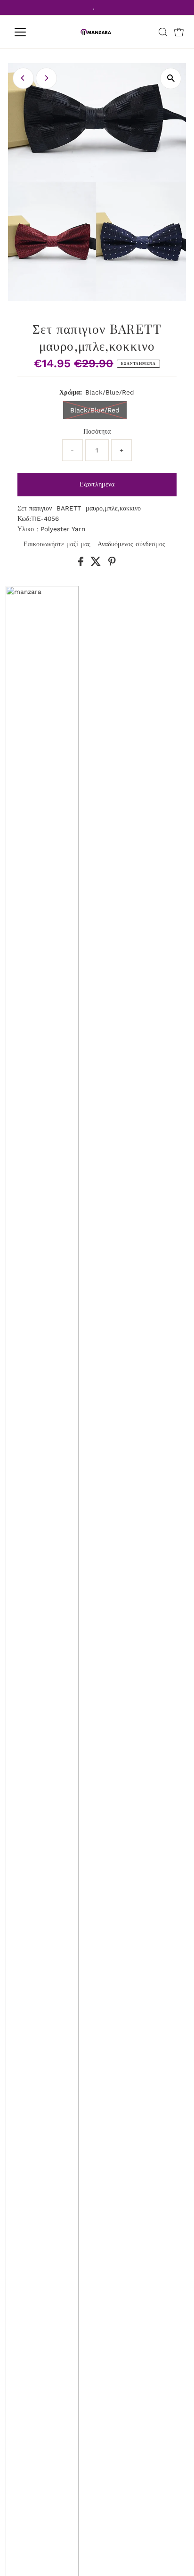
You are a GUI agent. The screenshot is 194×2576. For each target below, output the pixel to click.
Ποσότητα (97, 431)
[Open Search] (163, 32)
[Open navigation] (29, 32)
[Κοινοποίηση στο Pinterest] (112, 564)
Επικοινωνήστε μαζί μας (57, 544)
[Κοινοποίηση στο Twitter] (97, 564)
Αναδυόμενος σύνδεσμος (131, 544)
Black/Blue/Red (95, 410)
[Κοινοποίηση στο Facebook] (82, 564)
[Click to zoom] (171, 78)
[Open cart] (179, 32)
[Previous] (23, 78)
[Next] (46, 78)
